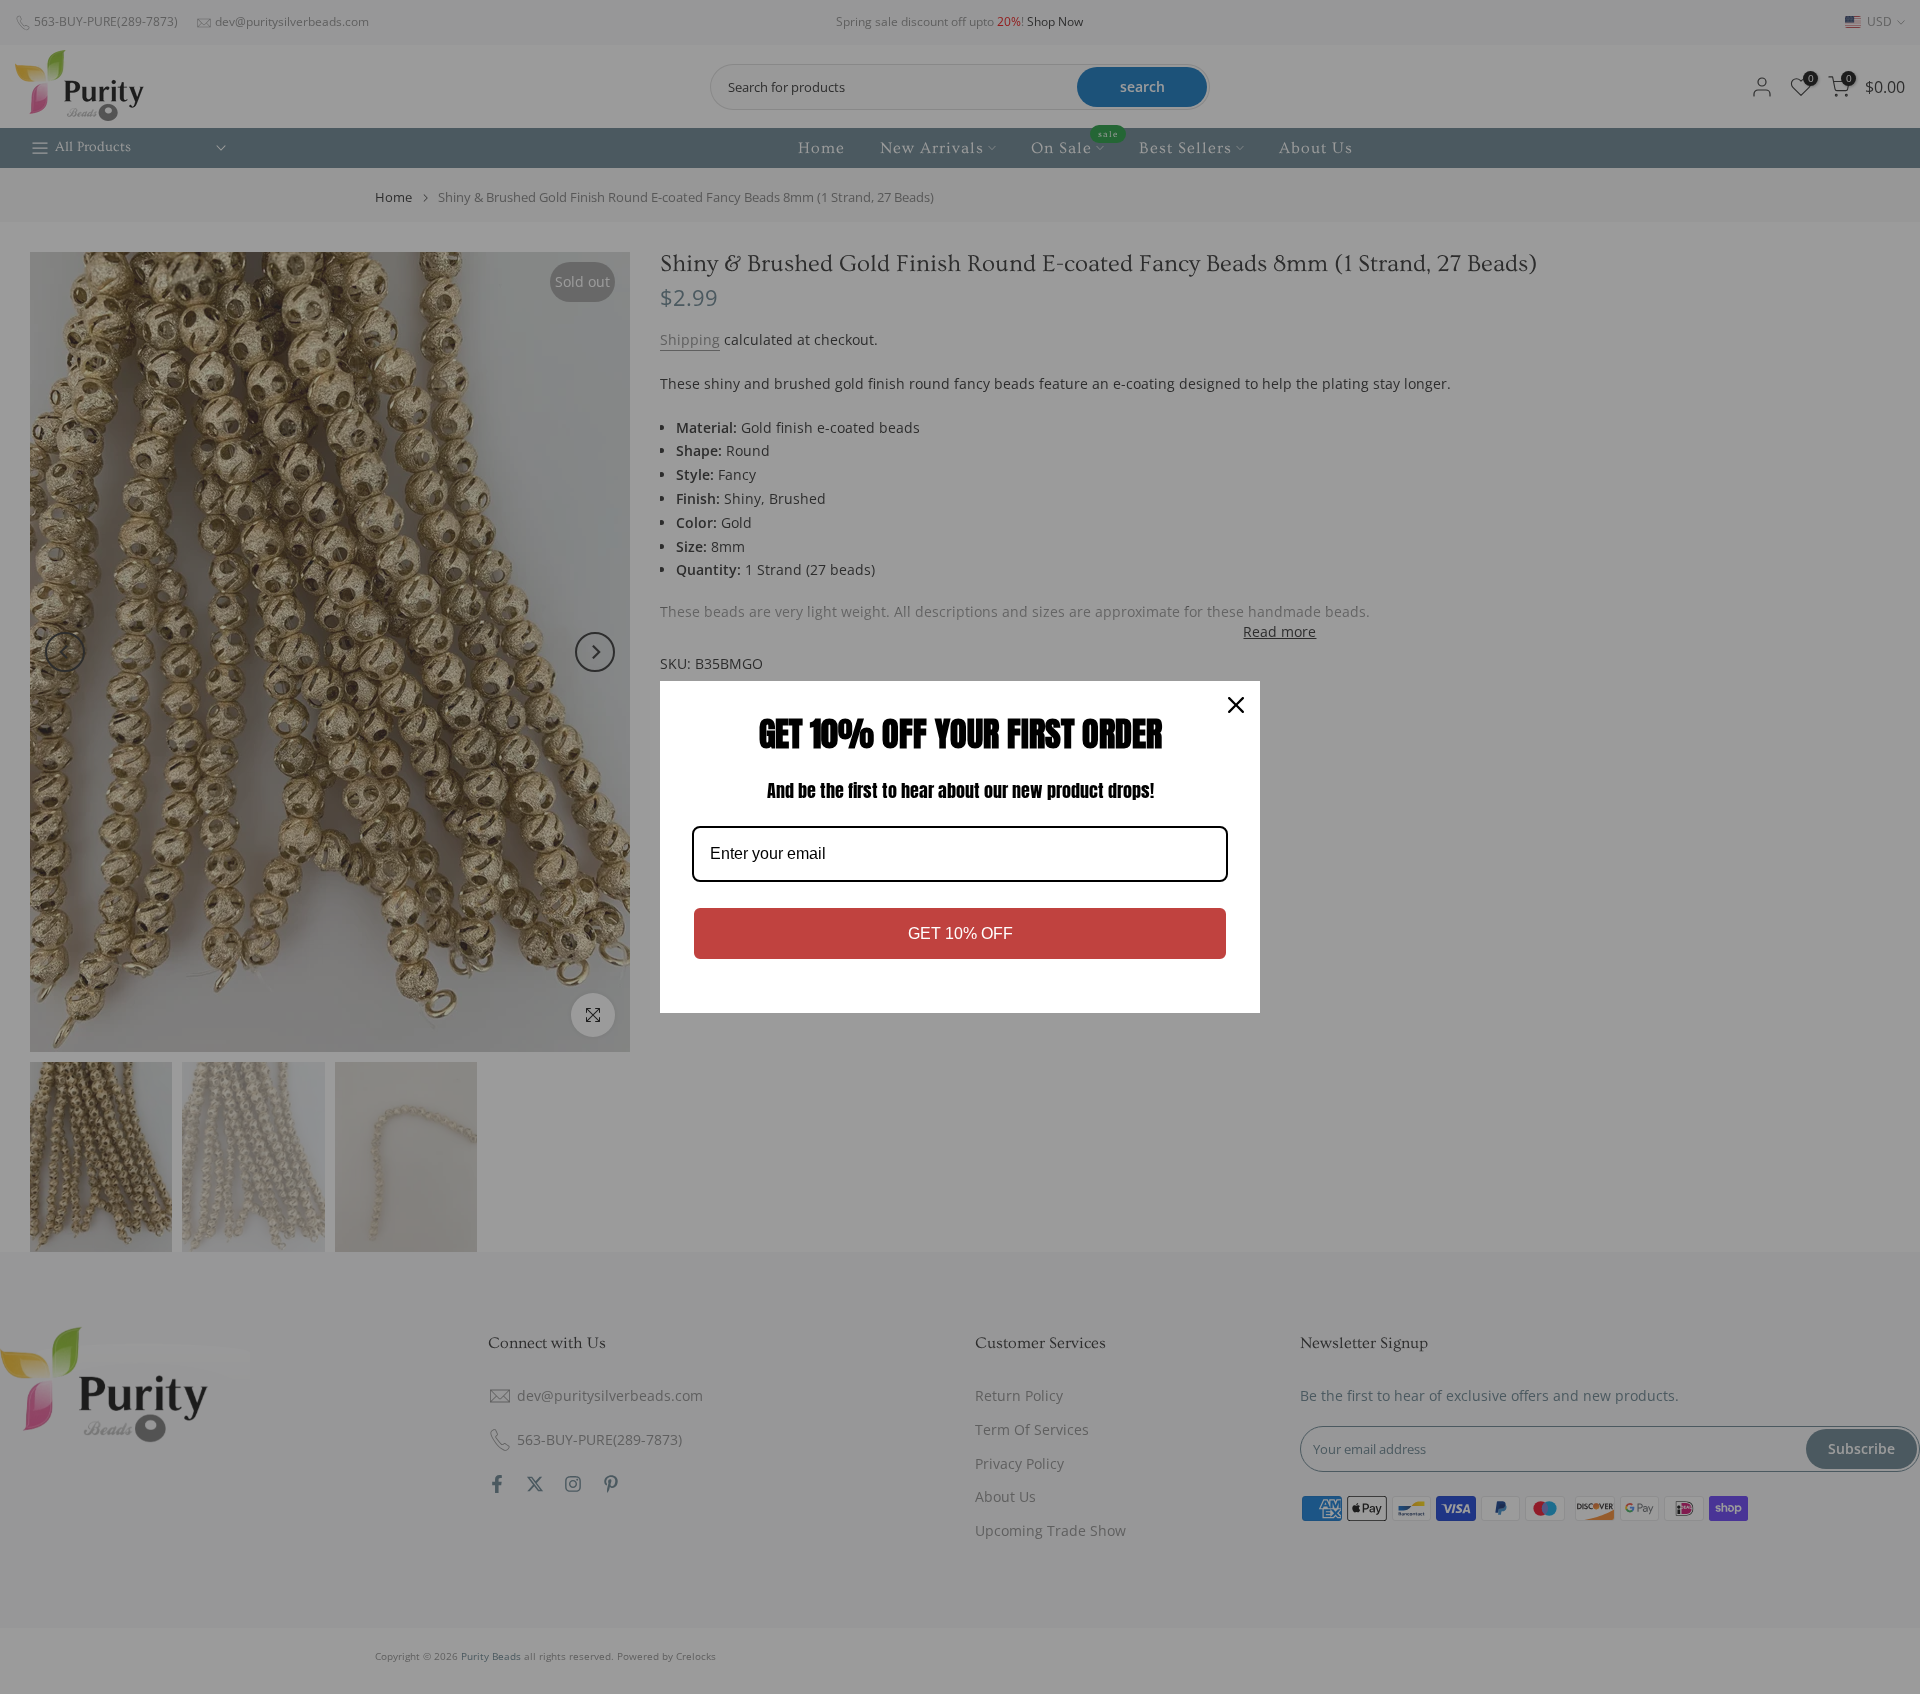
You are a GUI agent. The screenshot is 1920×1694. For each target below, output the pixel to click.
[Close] (1236, 705)
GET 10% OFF (960, 933)
